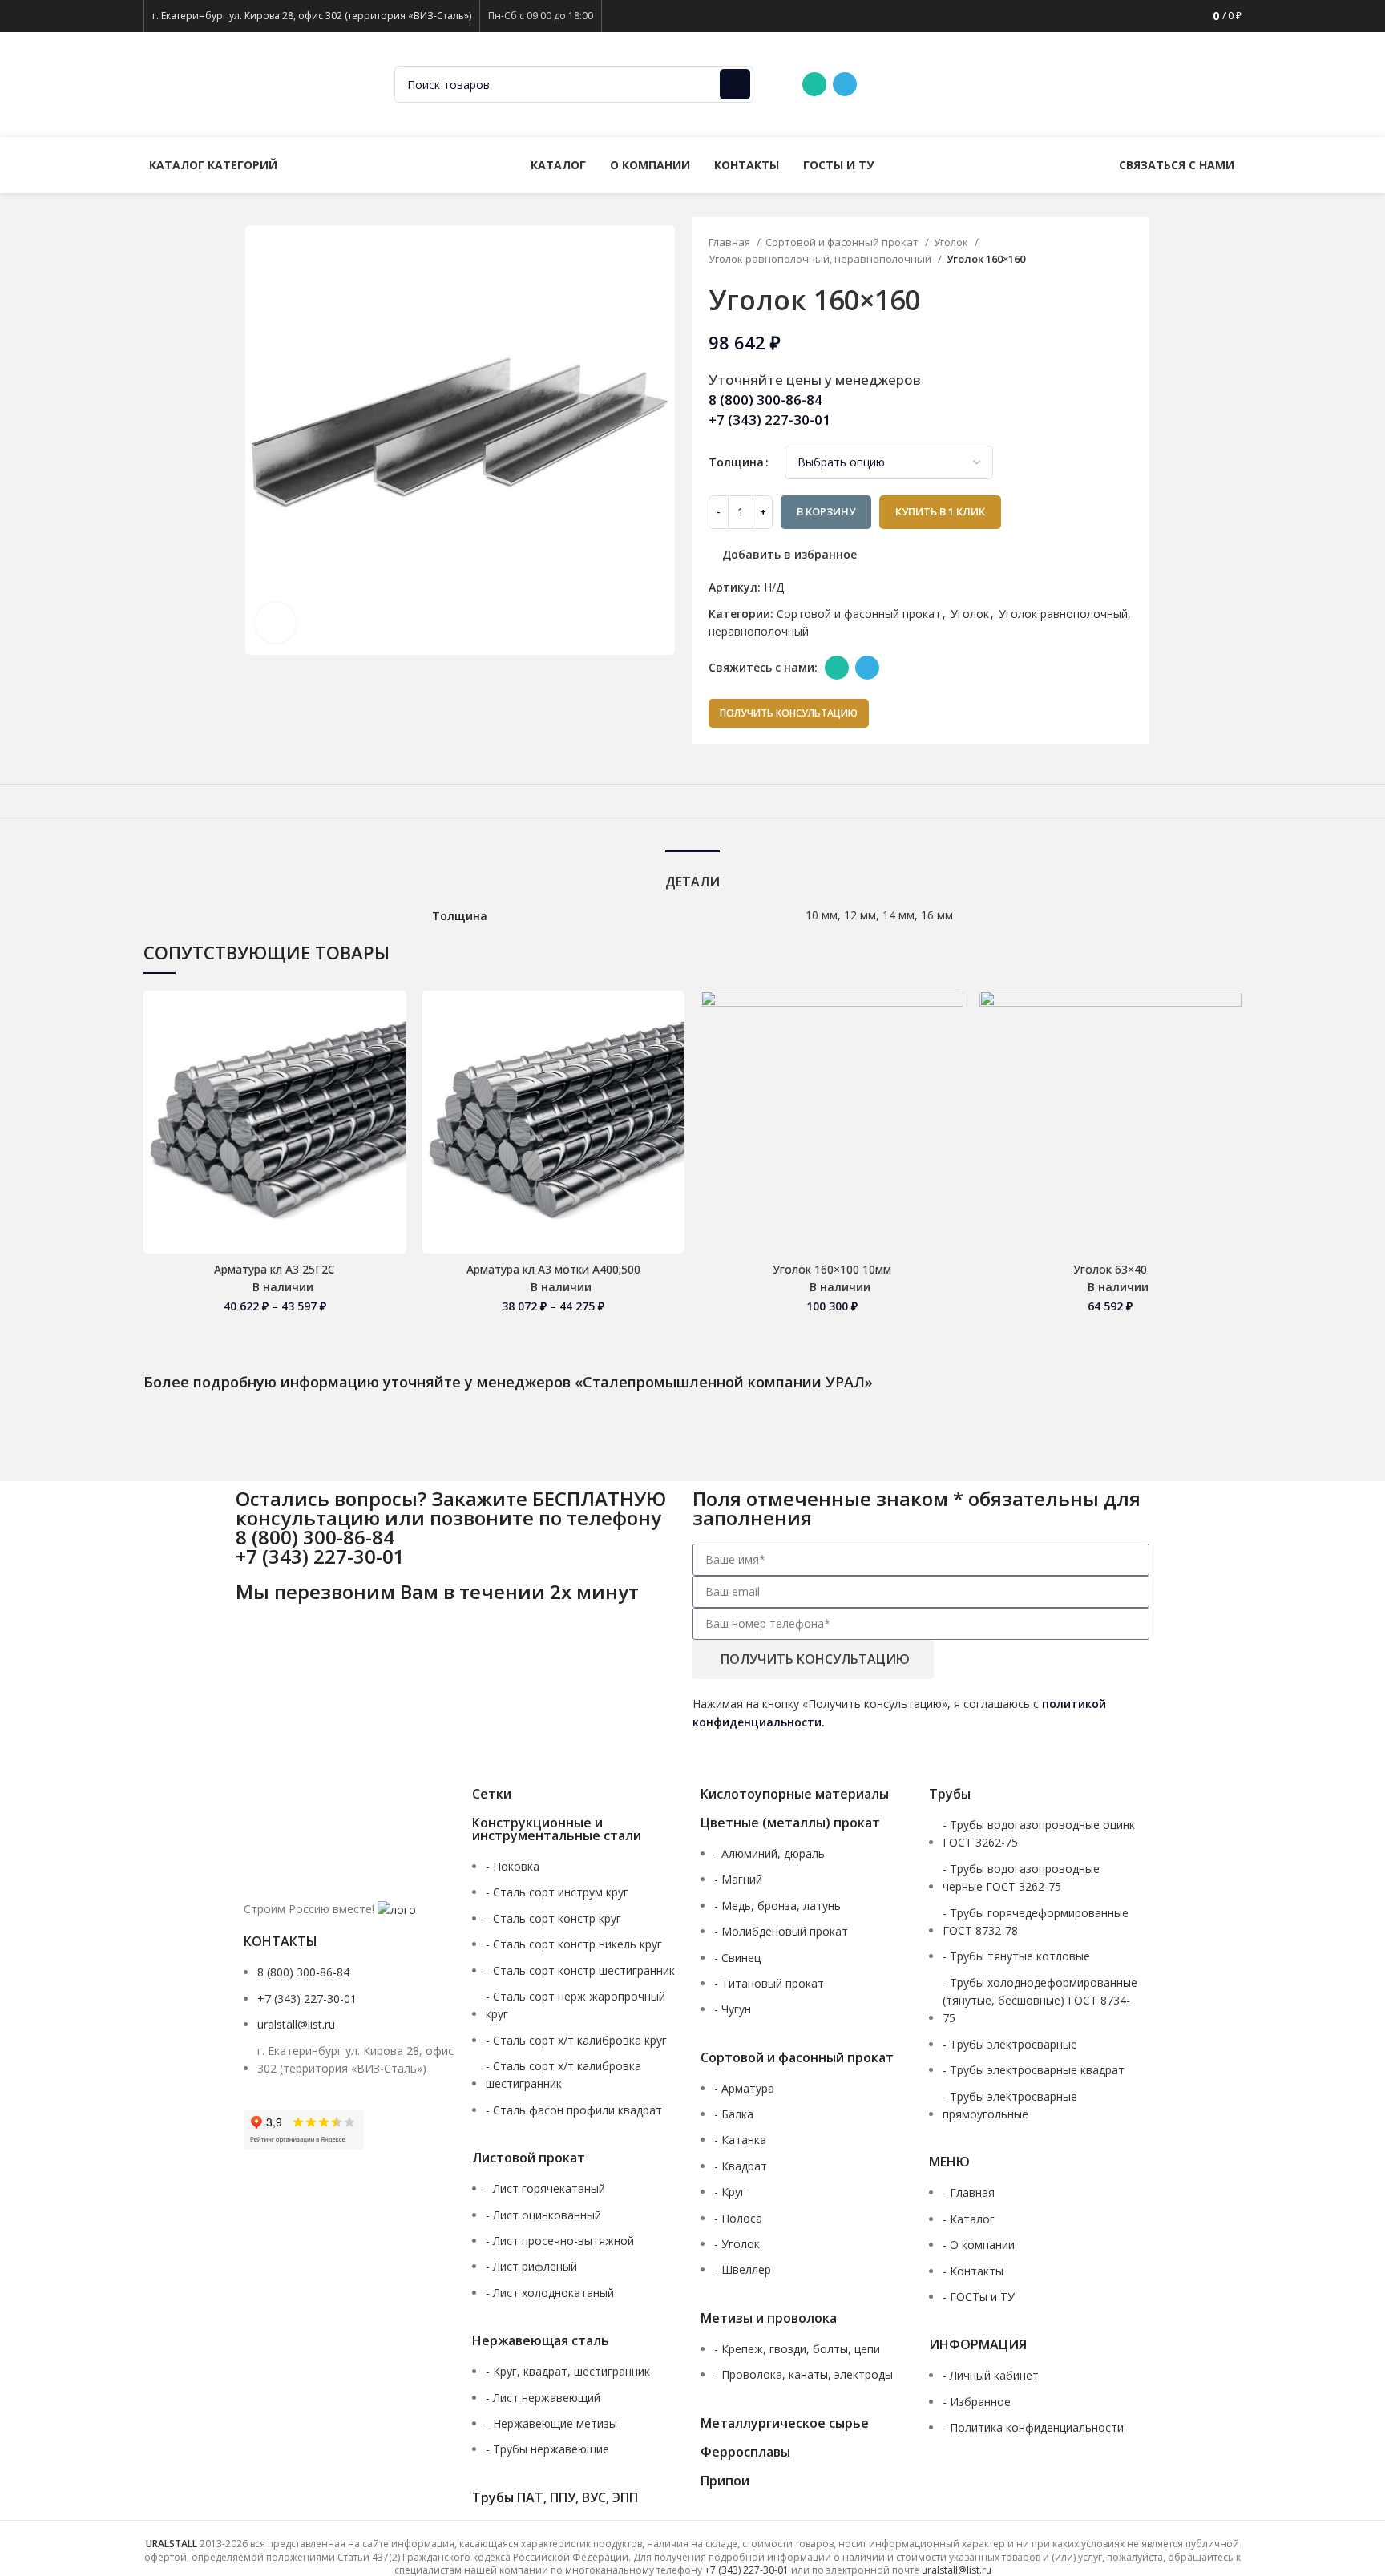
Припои (725, 2481)
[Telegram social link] (845, 84)
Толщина (736, 462)
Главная (731, 242)
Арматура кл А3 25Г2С (275, 1269)
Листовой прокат (529, 2158)
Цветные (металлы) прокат (790, 1823)
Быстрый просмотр (394, 1089)
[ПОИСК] (735, 84)
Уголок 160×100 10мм (832, 1269)
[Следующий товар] (1131, 252)
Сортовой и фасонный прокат (843, 242)
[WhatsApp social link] (814, 84)
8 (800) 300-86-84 (936, 84)
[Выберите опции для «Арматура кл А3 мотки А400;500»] (672, 1053)
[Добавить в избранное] (394, 1017)
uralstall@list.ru (1186, 84)
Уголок (952, 242)
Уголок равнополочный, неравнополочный (821, 259)
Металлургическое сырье (785, 2423)
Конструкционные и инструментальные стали (557, 1829)
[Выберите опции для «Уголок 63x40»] (1230, 1053)
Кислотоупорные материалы (795, 1794)
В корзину (826, 511)
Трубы (950, 1794)
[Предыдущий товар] (1099, 252)
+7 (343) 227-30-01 (1064, 84)
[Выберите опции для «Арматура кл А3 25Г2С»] (394, 1053)
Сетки (492, 1794)
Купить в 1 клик (940, 511)
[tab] (692, 874)
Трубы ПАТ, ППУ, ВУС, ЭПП (555, 2497)
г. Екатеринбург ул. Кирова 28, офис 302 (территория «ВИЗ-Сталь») (312, 16)
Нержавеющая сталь (541, 2340)
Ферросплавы (745, 2452)
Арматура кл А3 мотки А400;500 (553, 1269)
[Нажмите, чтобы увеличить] (276, 623)
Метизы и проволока (769, 2318)
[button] (951, 1053)
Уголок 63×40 (1110, 1269)
